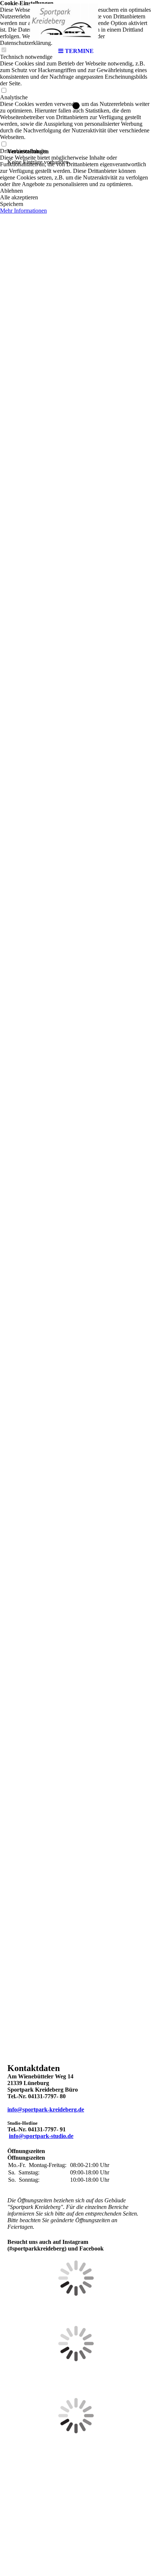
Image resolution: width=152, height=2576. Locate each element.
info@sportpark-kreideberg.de (46, 2109)
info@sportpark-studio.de (41, 2136)
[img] (76, 22)
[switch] (4, 91)
